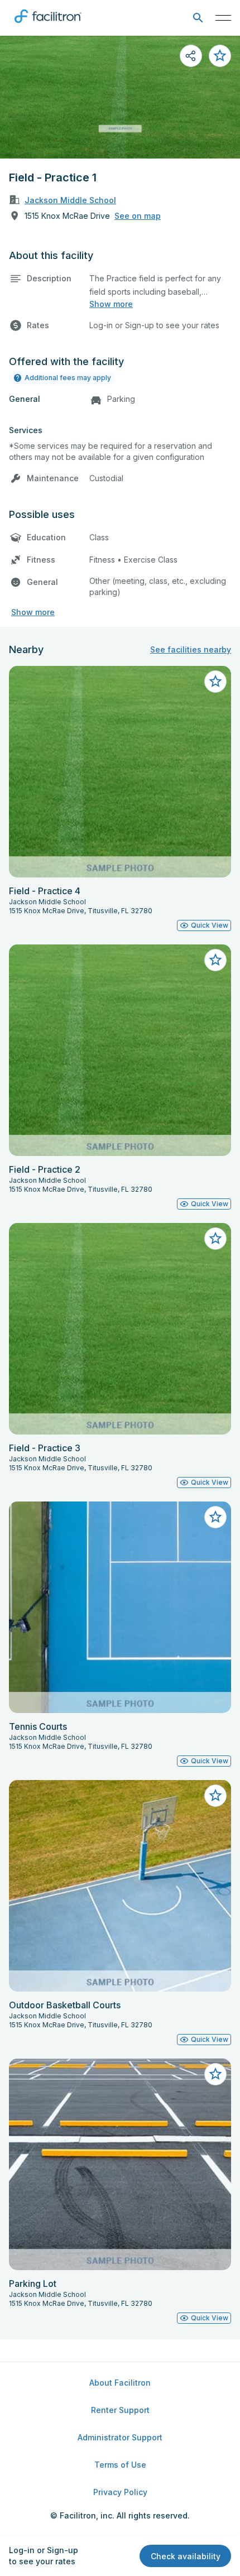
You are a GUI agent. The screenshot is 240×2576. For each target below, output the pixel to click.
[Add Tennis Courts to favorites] (215, 1517)
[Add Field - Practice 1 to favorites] (220, 56)
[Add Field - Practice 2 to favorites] (215, 960)
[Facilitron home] (48, 25)
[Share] (191, 56)
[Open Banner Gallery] (120, 97)
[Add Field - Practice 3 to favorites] (215, 1239)
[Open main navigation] (223, 18)
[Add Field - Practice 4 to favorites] (215, 682)
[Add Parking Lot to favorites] (215, 2074)
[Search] (198, 18)
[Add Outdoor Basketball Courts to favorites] (215, 1796)
